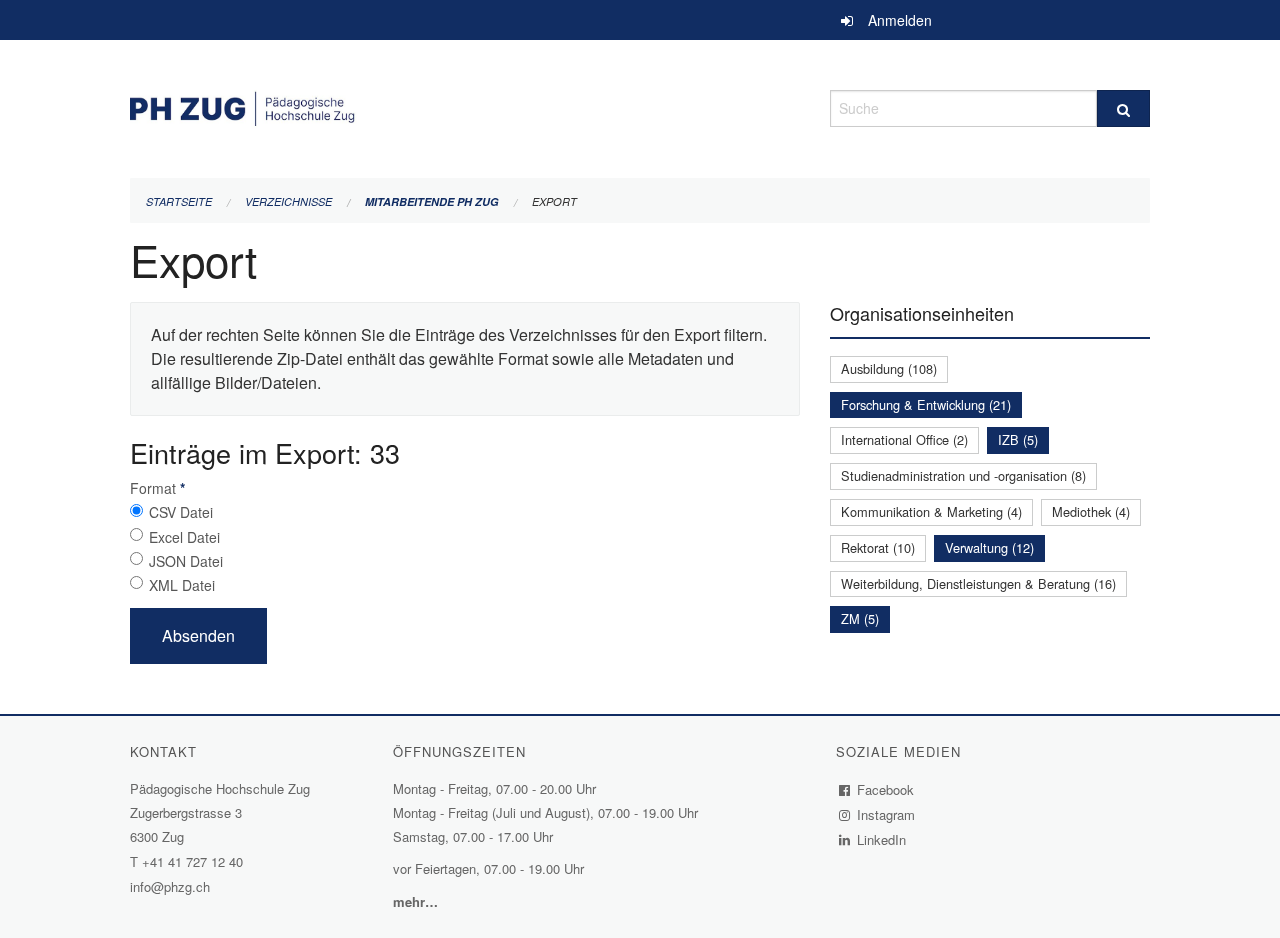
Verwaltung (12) (989, 547)
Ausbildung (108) (889, 368)
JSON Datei (186, 561)
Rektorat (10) (878, 547)
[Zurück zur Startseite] (465, 105)
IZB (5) (1018, 439)
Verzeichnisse (288, 201)
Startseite (179, 201)
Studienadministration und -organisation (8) (963, 475)
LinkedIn (882, 839)
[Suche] (1123, 108)
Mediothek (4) (1091, 511)
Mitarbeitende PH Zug (432, 201)
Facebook (886, 789)
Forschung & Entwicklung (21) (926, 404)
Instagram (886, 814)
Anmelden (900, 20)
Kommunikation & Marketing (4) (931, 511)
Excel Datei (184, 537)
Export (554, 201)
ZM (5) (860, 618)
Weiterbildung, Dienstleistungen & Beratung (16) (978, 583)
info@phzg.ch (170, 886)
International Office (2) (904, 439)
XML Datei (182, 585)
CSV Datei (181, 512)
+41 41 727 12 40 (192, 861)
